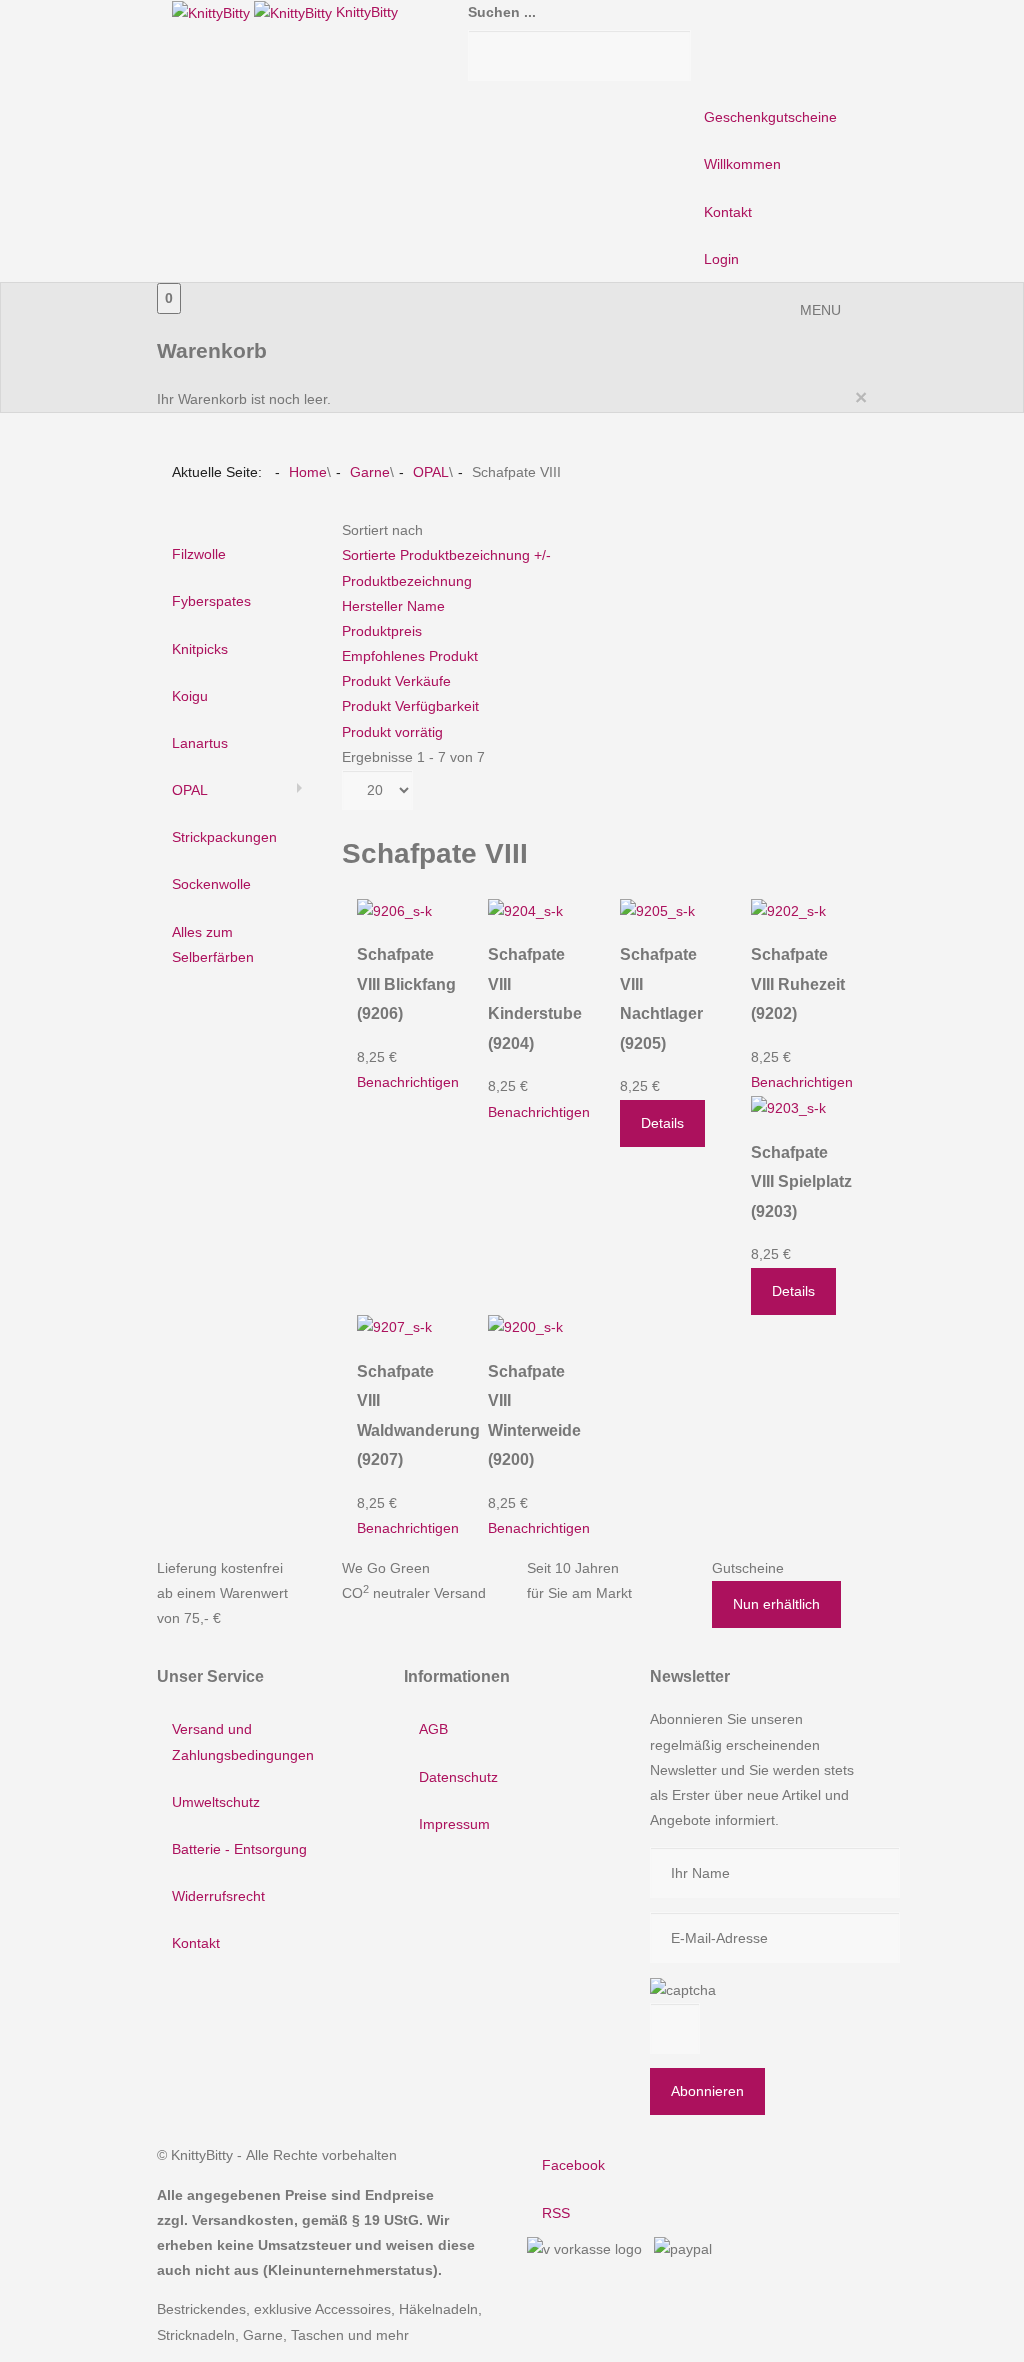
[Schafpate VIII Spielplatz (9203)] (788, 1107)
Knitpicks (200, 649)
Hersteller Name (393, 606)
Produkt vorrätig (392, 732)
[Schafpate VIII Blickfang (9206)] (394, 910)
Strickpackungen (224, 837)
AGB (433, 1729)
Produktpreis (382, 631)
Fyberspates (211, 601)
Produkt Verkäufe (396, 681)
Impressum (454, 1824)
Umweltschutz (216, 1802)
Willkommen (742, 164)
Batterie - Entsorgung (239, 1849)
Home (308, 472)
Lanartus (200, 743)
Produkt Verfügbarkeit (410, 706)
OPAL (431, 472)
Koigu (190, 696)
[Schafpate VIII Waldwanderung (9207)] (394, 1327)
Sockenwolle (211, 884)
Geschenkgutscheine (770, 117)
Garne (370, 472)
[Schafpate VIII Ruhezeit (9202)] (788, 910)
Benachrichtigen (408, 1082)
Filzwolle (199, 554)
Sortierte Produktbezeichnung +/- (446, 555)
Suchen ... (502, 12)
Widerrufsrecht (218, 1896)
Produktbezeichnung (407, 581)
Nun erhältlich (776, 1604)
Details (662, 1123)
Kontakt (728, 212)
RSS (556, 2213)
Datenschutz (458, 1777)
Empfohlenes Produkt (410, 656)
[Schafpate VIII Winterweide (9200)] (525, 1327)
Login (721, 259)
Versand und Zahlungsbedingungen (243, 1741)
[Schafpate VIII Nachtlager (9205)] (657, 910)
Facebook (573, 2165)
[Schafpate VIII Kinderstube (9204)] (525, 910)
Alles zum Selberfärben (213, 944)
